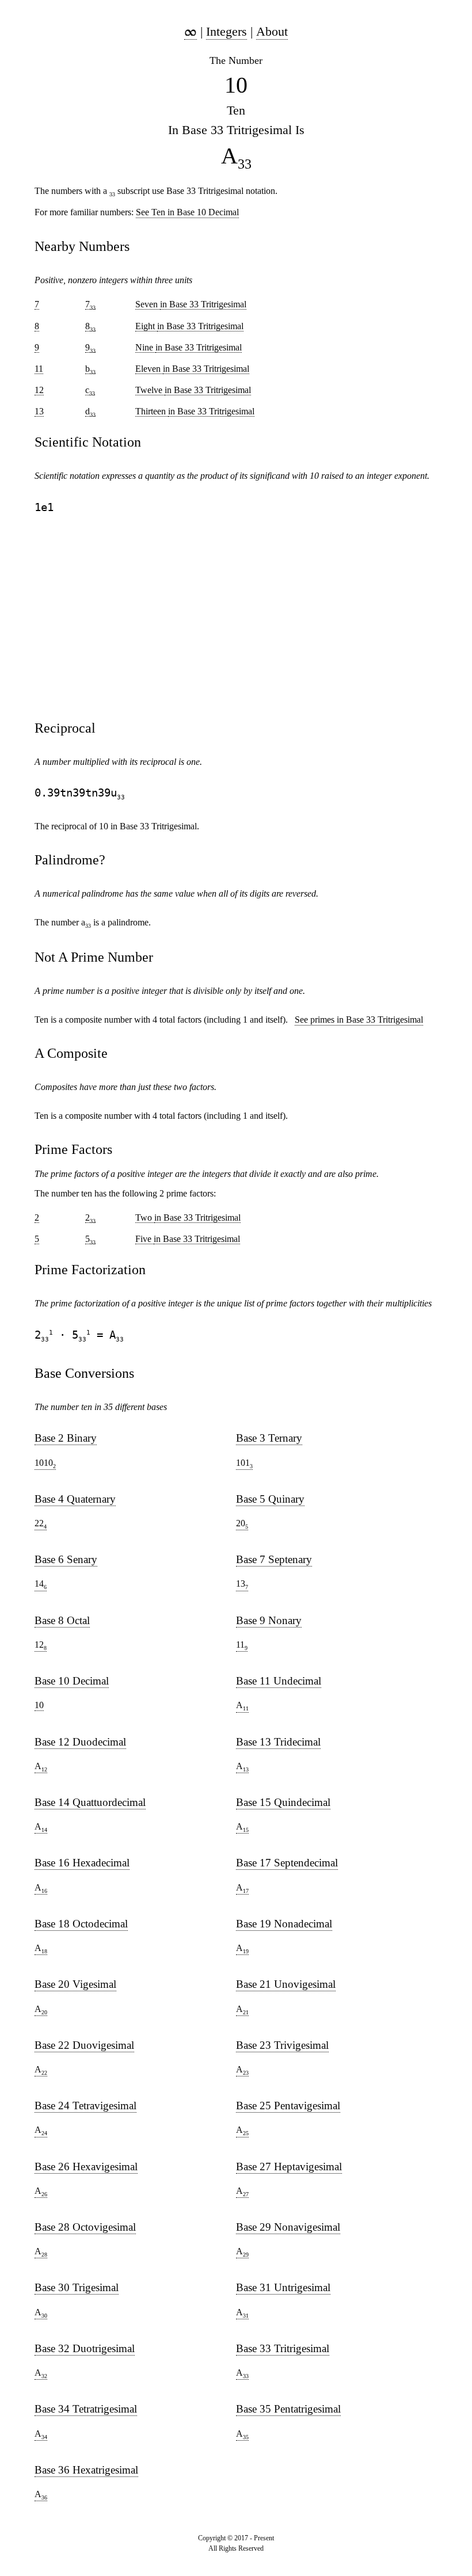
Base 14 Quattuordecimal (90, 1802)
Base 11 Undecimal (279, 1681)
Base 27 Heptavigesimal (289, 2167)
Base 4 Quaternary (75, 1499)
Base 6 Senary (66, 1559)
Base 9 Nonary (269, 1620)
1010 (45, 1464)
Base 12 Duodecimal (80, 1742)
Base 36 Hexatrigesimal (86, 2470)
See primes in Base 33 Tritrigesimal (359, 1020)
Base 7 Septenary (274, 1559)
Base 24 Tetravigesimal (85, 2106)
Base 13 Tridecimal (278, 1742)
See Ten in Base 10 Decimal (187, 212)
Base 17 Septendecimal (287, 1863)
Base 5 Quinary (270, 1499)
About (272, 31)
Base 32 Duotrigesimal (85, 2348)
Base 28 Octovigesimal (85, 2227)
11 (242, 1645)
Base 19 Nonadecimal (284, 1924)
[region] (236, 617)
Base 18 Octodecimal (81, 1924)
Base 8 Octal (62, 1620)
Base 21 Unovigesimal (286, 1984)
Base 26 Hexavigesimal (86, 2167)
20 (242, 1524)
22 (41, 1524)
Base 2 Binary (66, 1438)
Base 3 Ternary (269, 1438)
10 (39, 1705)
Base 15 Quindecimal (283, 1802)
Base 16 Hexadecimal (82, 1863)
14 (41, 1584)
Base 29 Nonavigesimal (288, 2227)
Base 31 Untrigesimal (283, 2287)
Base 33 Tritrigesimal (283, 2348)
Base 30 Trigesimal (77, 2287)
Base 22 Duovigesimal (84, 2045)
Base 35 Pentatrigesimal (288, 2409)
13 (242, 1584)
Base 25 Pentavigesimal (288, 2106)
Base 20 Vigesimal (75, 1984)
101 (244, 1464)
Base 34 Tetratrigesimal (86, 2409)
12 (41, 1645)
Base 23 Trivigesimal (282, 2045)
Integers (227, 31)
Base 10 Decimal (72, 1681)
